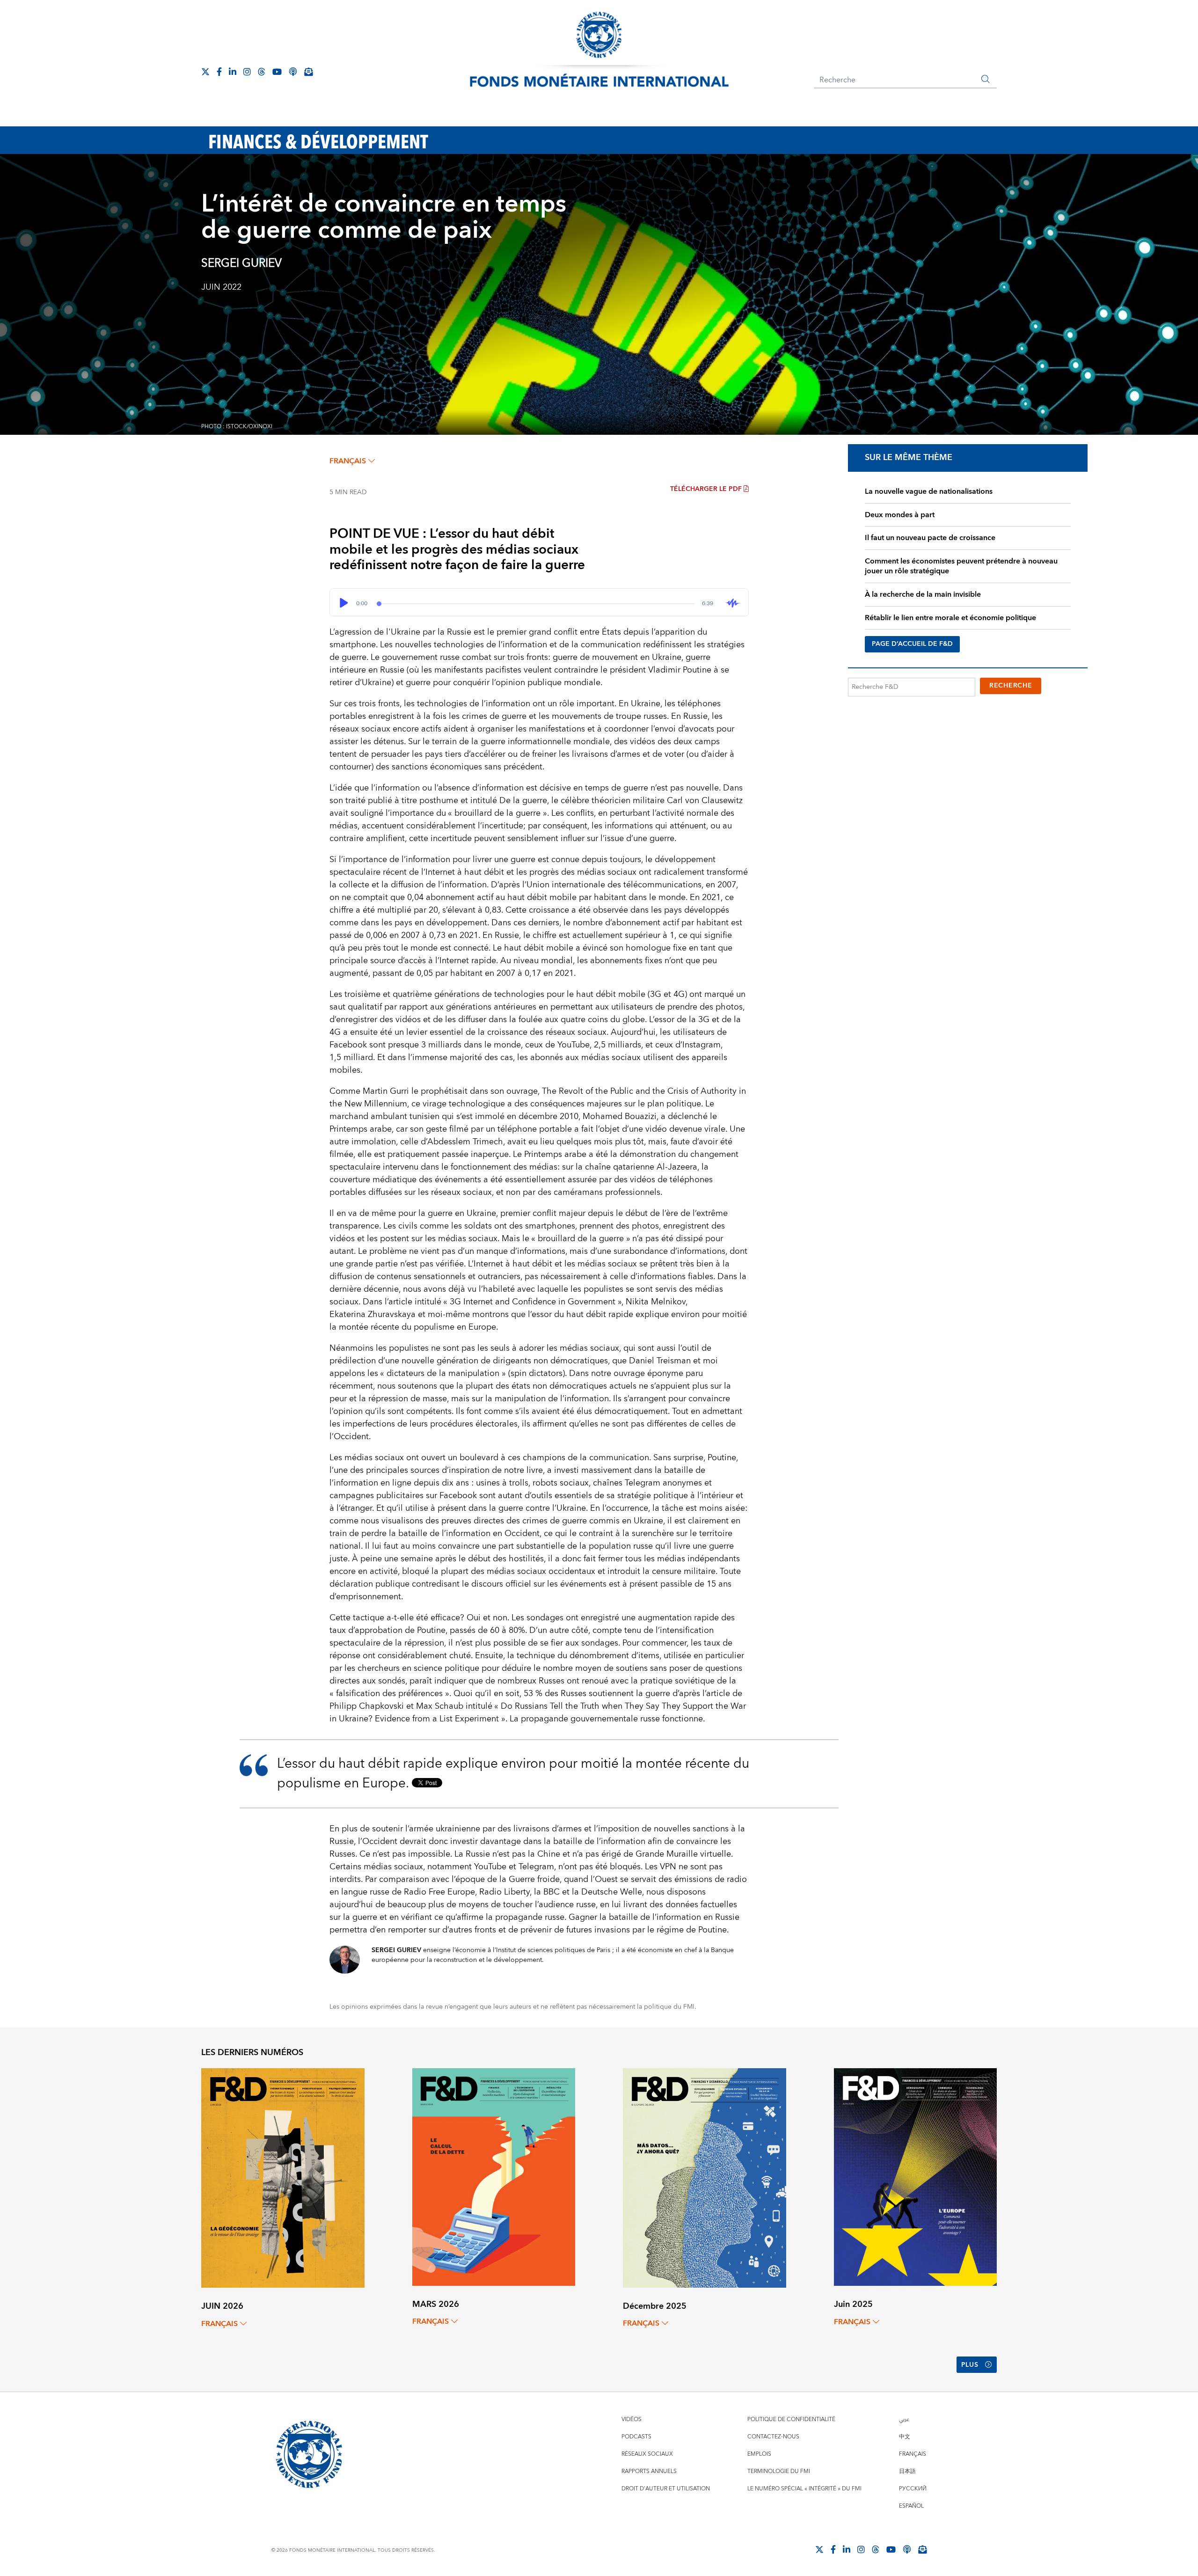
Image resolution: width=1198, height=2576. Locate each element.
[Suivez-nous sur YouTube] (891, 2549)
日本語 (907, 2471)
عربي (904, 2419)
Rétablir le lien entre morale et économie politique (950, 618)
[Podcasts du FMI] (293, 72)
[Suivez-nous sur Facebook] (219, 72)
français (348, 461)
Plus (970, 2365)
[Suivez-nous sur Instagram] (247, 72)
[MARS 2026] (494, 2177)
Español (911, 2506)
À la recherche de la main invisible (923, 594)
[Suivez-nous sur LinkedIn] (233, 72)
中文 (905, 2437)
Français (913, 2454)
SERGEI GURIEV (241, 263)
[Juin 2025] (916, 2177)
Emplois (759, 2454)
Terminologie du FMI (779, 2471)
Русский (913, 2489)
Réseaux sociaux (647, 2454)
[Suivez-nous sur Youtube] (277, 72)
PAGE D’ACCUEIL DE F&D (912, 644)
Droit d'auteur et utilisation (666, 2489)
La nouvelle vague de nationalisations (929, 491)
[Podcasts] (907, 2549)
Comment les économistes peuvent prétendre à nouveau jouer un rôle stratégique (961, 566)
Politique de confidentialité (791, 2419)
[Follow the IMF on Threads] (262, 72)
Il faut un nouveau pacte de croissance (930, 538)
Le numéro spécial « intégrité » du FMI (804, 2489)
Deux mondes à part (900, 515)
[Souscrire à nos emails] (308, 72)
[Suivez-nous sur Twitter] (205, 72)
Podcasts (636, 2437)
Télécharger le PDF (706, 489)
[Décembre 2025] (705, 2177)
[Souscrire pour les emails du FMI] (922, 2549)
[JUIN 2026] (283, 2177)
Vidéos (632, 2419)
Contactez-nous (773, 2437)
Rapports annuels (649, 2471)
